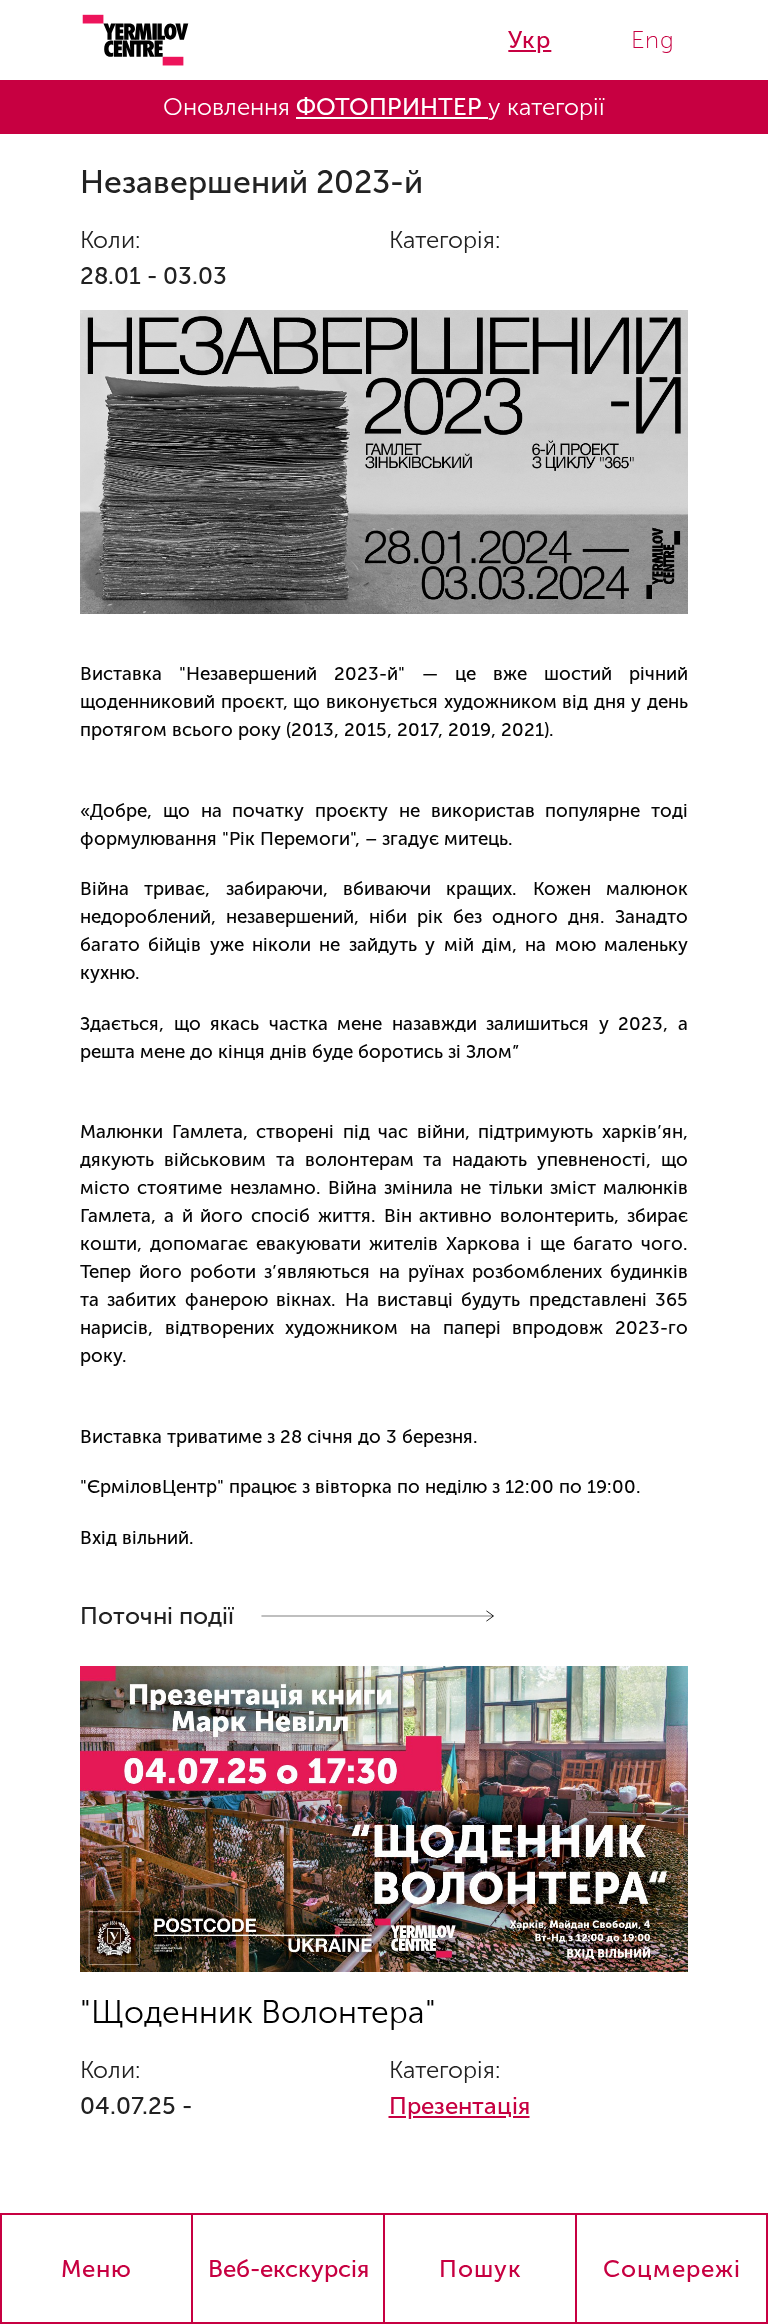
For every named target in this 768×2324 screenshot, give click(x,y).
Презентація (459, 2105)
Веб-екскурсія (288, 2268)
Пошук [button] (480, 2268)
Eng (653, 39)
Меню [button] (96, 2268)
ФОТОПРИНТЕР (392, 106)
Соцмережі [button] (672, 2268)
